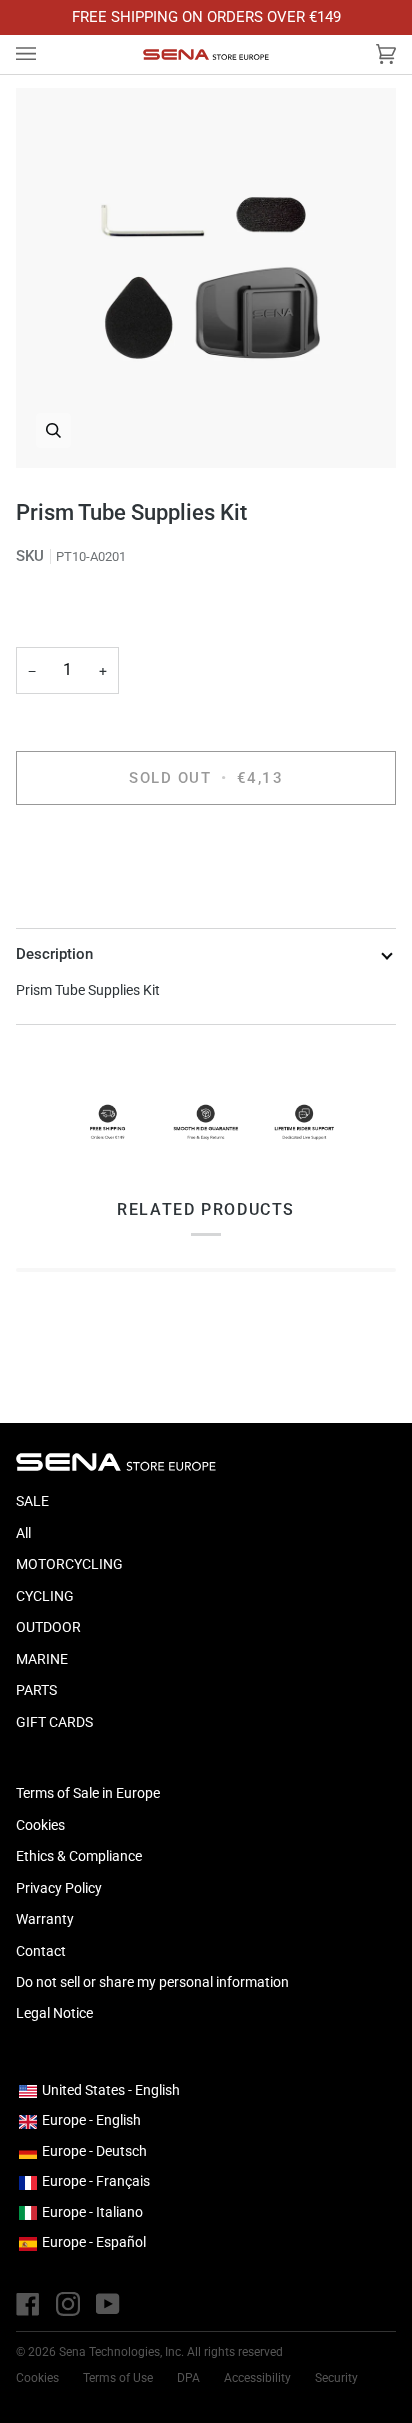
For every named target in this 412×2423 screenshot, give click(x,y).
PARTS (36, 1690)
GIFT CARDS (54, 1722)
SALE (32, 1501)
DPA (188, 2378)
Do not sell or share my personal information (152, 1982)
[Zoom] (206, 278)
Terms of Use (118, 2378)
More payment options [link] (86, 898)
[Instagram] (68, 2304)
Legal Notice (54, 2013)
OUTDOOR (48, 1627)
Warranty (45, 1919)
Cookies (40, 1825)
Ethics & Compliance (79, 1856)
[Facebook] (28, 2304)
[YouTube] (108, 2304)
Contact (41, 1951)
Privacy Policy (59, 1888)
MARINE (42, 1659)
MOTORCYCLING (69, 1564)
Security (336, 2378)
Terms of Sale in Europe (88, 1793)
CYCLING (45, 1596)
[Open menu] (46, 55)
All (23, 1533)
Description (54, 954)
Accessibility (257, 2378)
